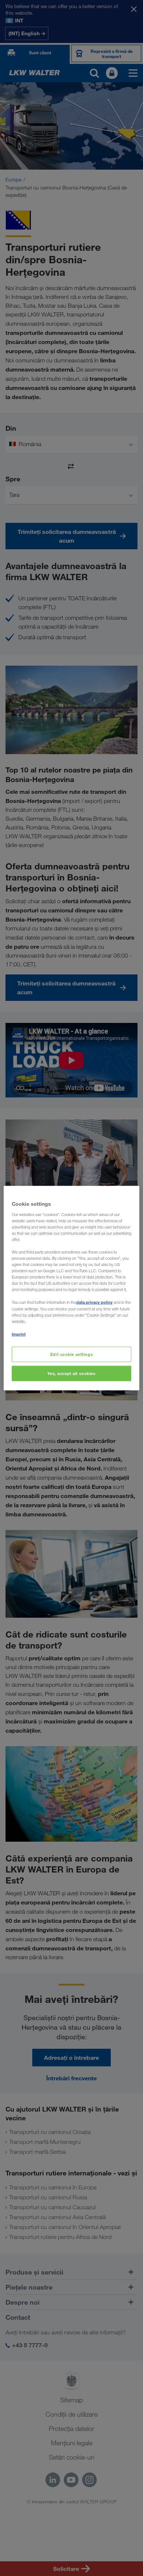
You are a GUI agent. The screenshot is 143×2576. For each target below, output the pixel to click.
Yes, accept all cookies (71, 1373)
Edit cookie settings (71, 1354)
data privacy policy (94, 1302)
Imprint (19, 1334)
